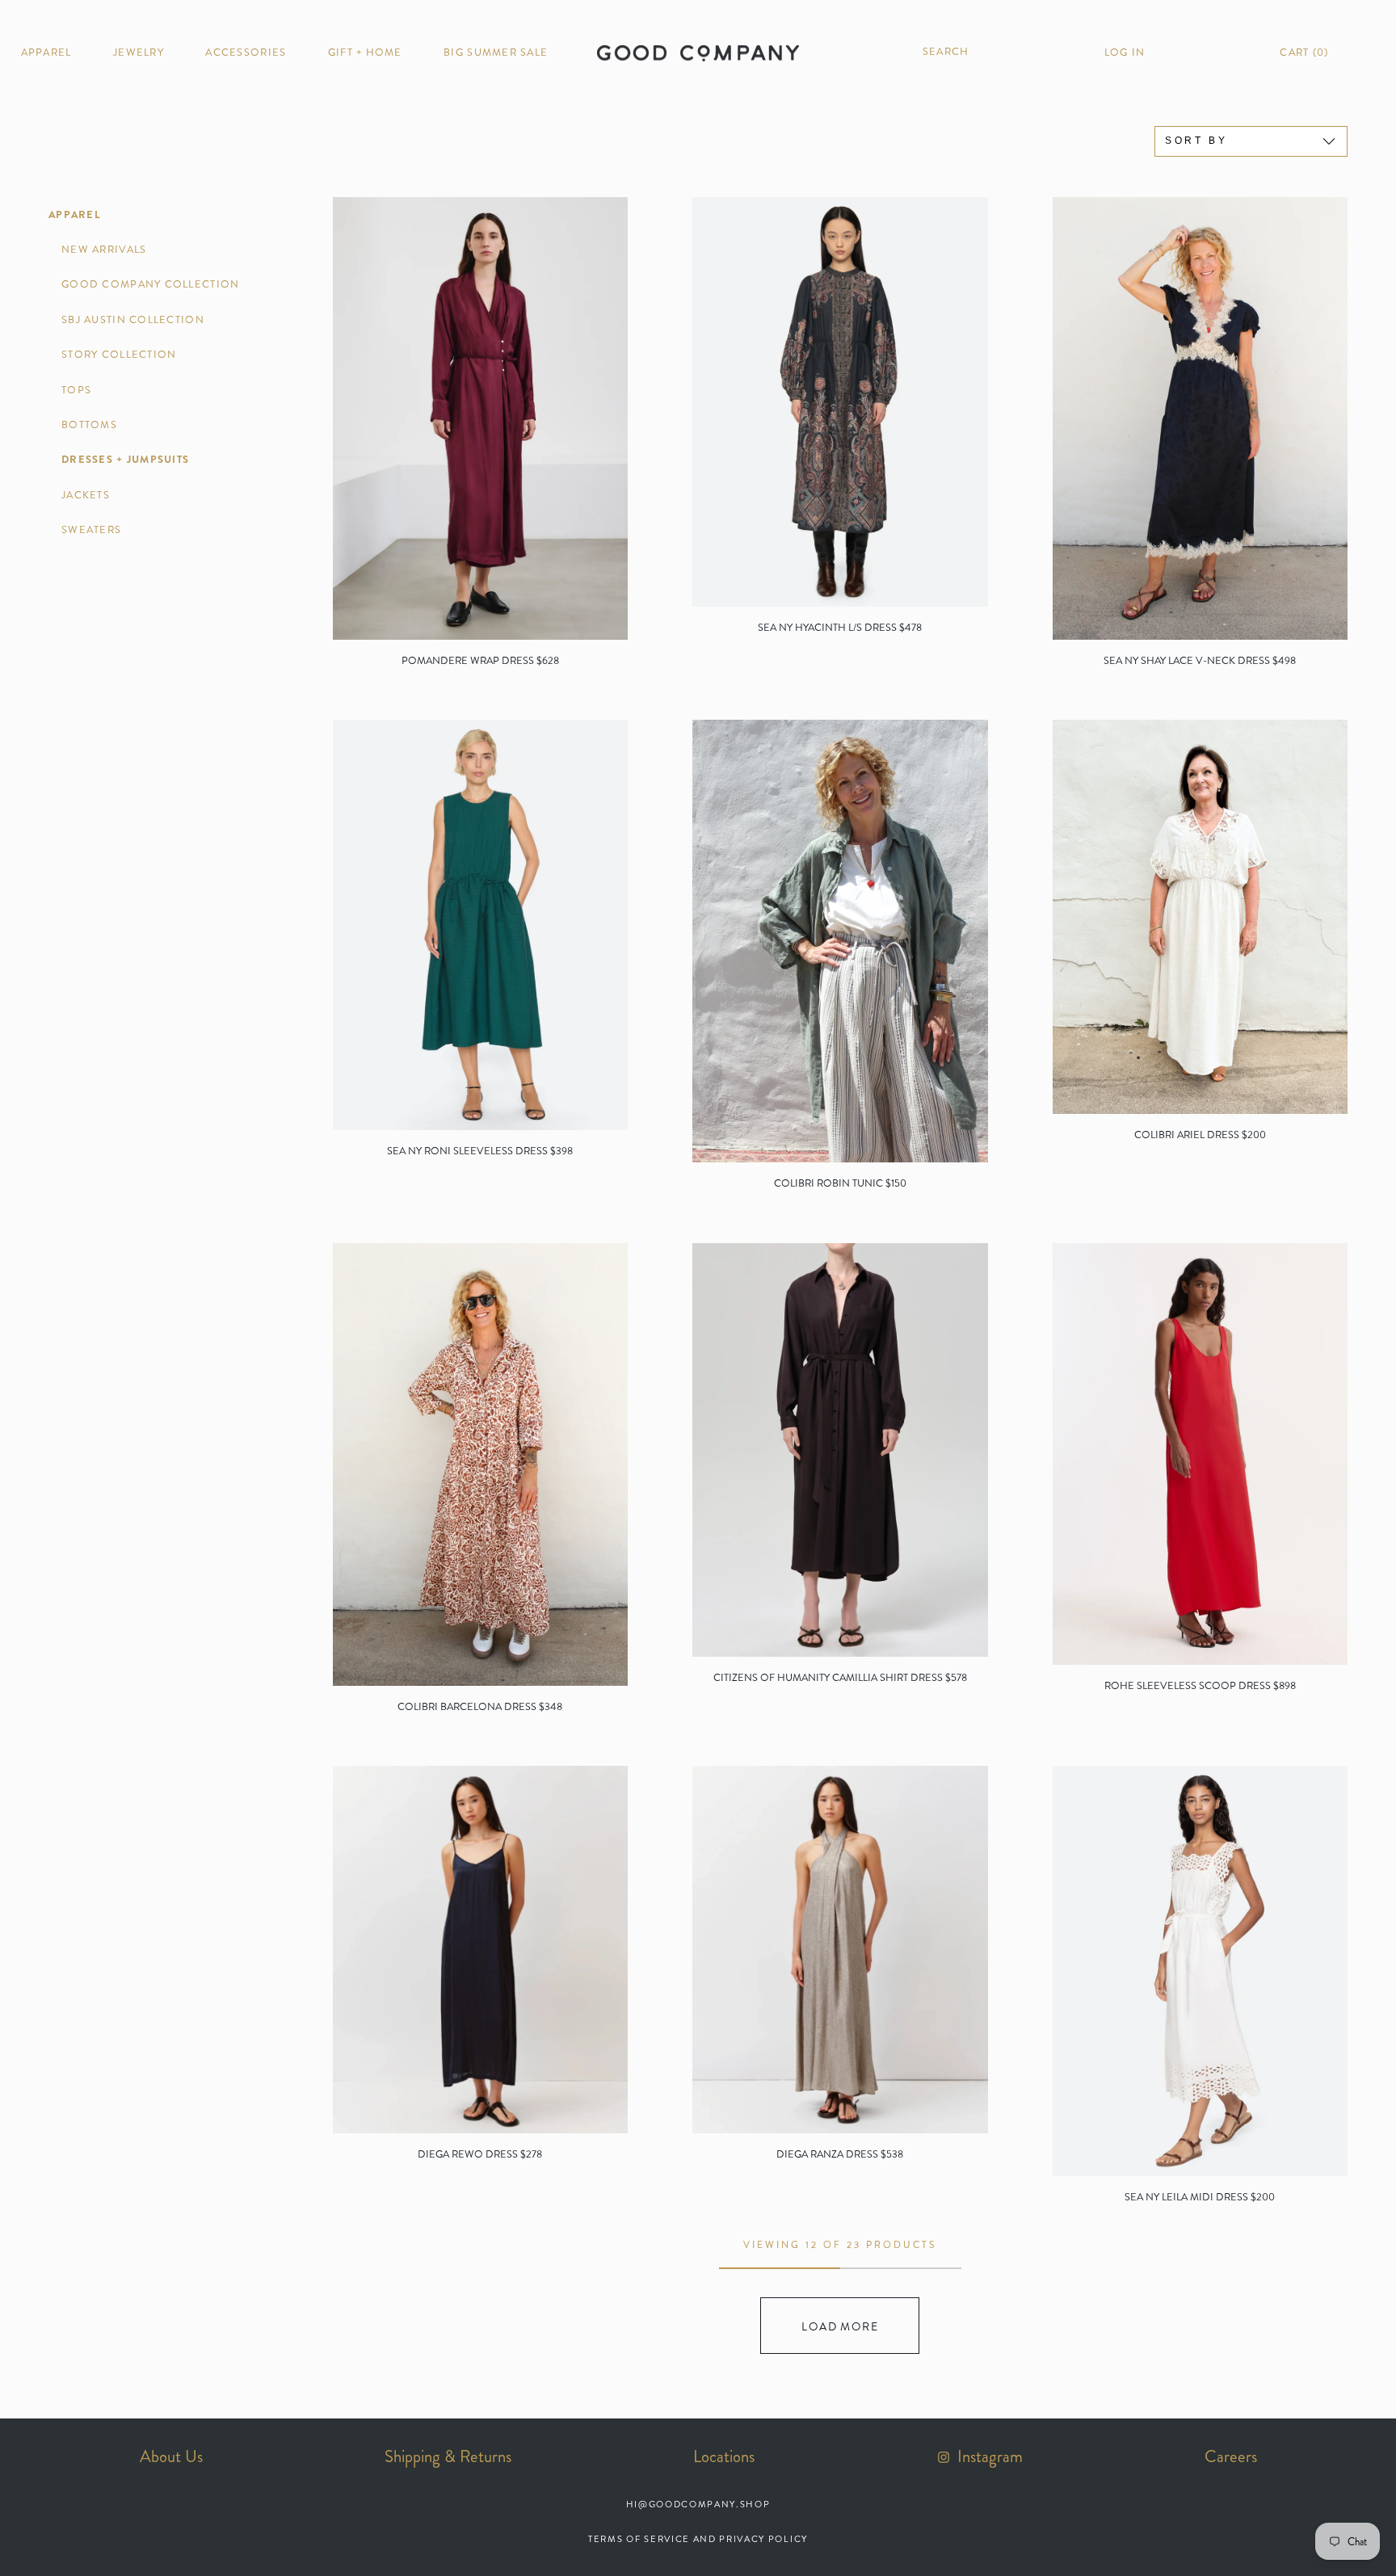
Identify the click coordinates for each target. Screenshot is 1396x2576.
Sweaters (91, 530)
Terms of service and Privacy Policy (698, 2539)
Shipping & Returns (448, 2456)
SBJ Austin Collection (133, 320)
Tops (76, 390)
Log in (1125, 53)
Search (944, 52)
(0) (1304, 53)
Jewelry (139, 53)
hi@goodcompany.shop (698, 2504)
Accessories (246, 53)
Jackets (86, 495)
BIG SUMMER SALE (496, 53)
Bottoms (89, 425)
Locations (724, 2456)
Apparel (46, 53)
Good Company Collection (150, 284)
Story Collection (119, 355)
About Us (171, 2456)
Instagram (988, 2456)
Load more (840, 2326)
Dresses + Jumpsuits (125, 460)
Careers (1231, 2456)
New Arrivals (104, 250)
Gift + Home (365, 53)
